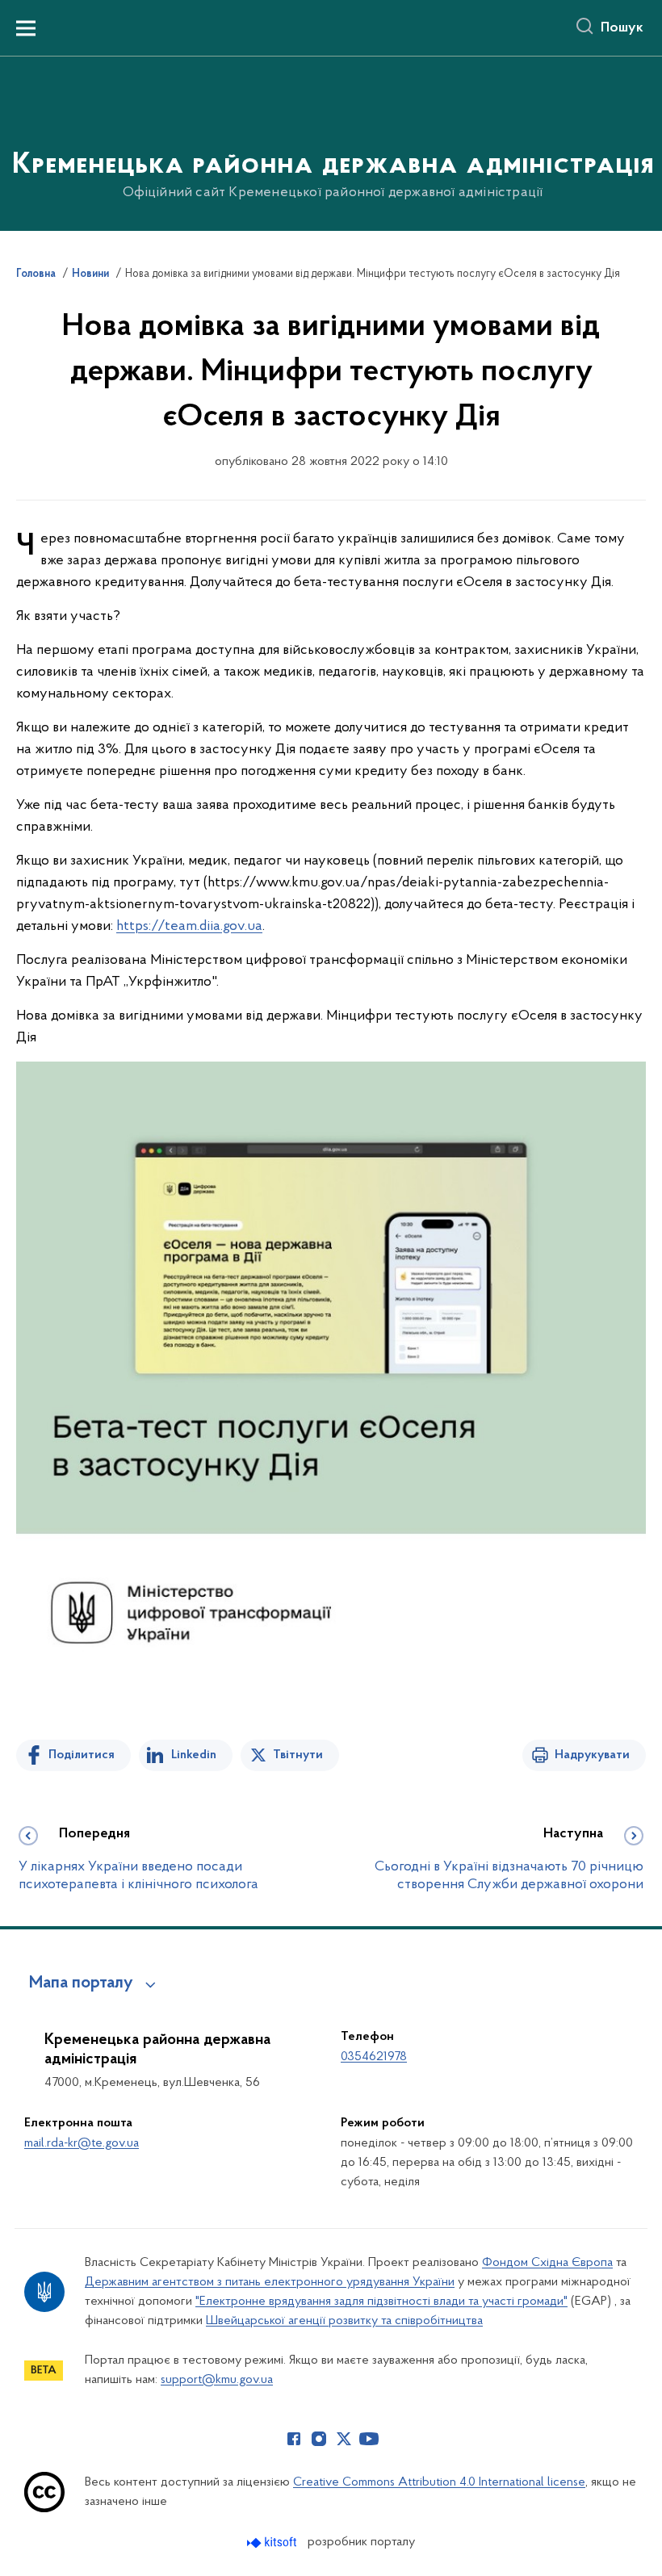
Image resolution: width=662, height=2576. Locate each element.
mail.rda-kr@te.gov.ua (82, 2143)
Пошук (622, 28)
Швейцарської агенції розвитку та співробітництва (344, 2321)
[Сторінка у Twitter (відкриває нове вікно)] (344, 2439)
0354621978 (374, 2057)
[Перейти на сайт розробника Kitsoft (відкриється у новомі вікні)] (273, 2542)
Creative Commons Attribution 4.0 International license (439, 2482)
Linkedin (194, 1755)
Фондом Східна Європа (547, 2263)
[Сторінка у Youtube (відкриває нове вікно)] (369, 2439)
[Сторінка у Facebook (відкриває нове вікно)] (294, 2439)
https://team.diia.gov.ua (189, 927)
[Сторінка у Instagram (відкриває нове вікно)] (319, 2439)
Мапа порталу (81, 1983)
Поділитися (82, 1755)
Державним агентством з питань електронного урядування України (270, 2282)
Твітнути (298, 1755)
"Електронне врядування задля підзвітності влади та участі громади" (381, 2302)
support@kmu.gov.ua (217, 2380)
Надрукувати (592, 1755)
